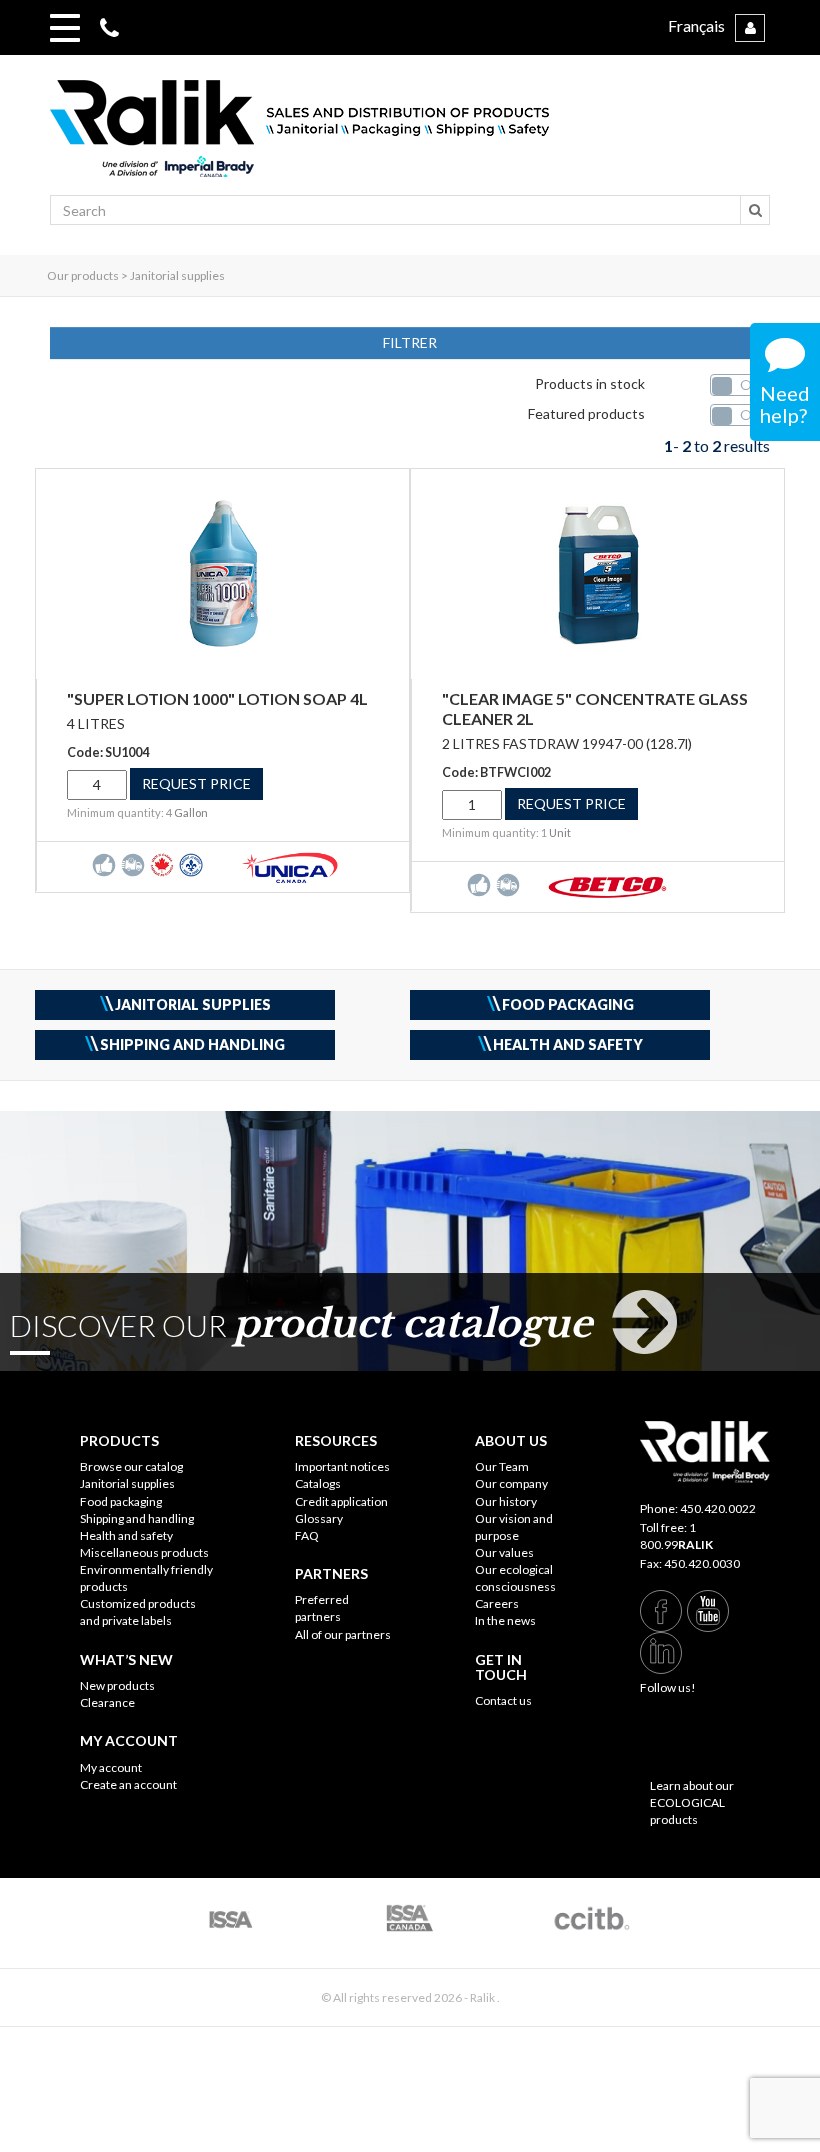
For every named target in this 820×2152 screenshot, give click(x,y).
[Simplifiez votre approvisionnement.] (410, 137)
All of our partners (343, 1634)
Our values (504, 1552)
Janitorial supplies (127, 1483)
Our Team (502, 1466)
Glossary (319, 1518)
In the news (505, 1620)
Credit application (341, 1501)
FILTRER (410, 342)
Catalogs (318, 1483)
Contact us (503, 1700)
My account (111, 1767)
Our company (511, 1483)
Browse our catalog (131, 1466)
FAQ (307, 1535)
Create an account (128, 1784)
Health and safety (126, 1535)
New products (117, 1685)
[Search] (755, 210)
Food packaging (121, 1501)
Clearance (107, 1702)
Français (696, 25)
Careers (497, 1603)
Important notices (342, 1466)
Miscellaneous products (144, 1552)
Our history (506, 1501)
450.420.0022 (718, 1508)
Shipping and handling (137, 1518)
